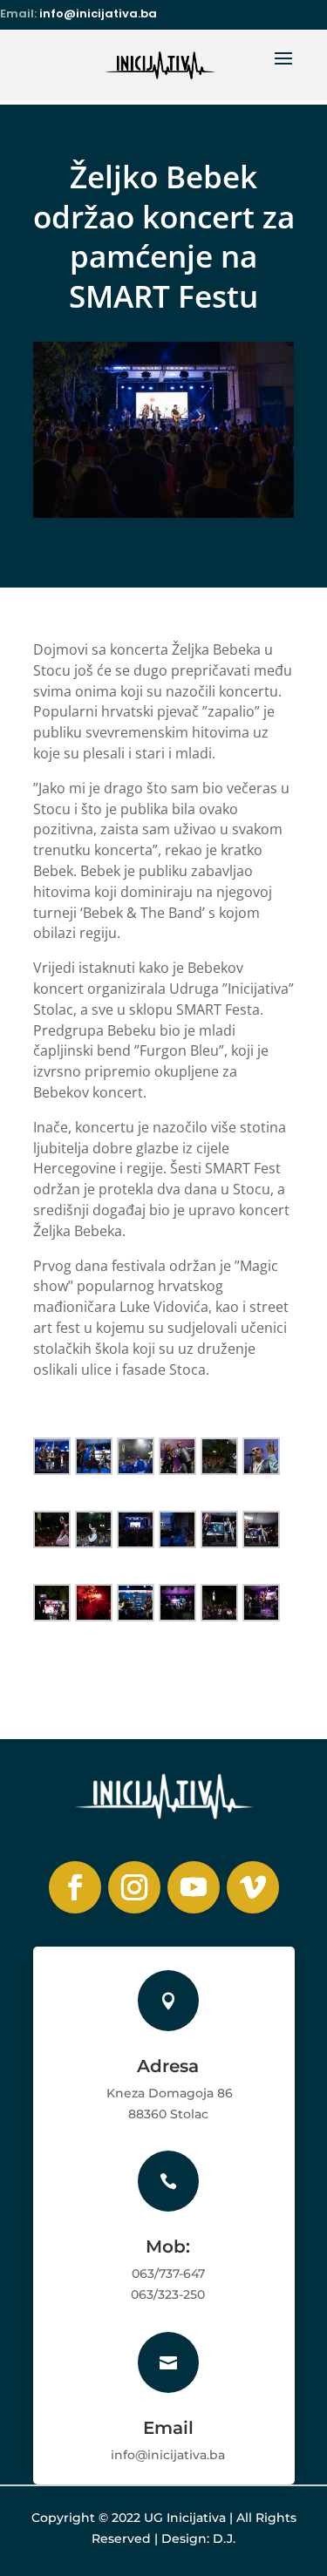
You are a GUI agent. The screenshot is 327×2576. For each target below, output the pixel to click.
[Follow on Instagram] (134, 1887)
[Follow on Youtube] (194, 1887)
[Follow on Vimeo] (253, 1887)
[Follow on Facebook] (75, 1887)
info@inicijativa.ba (98, 14)
